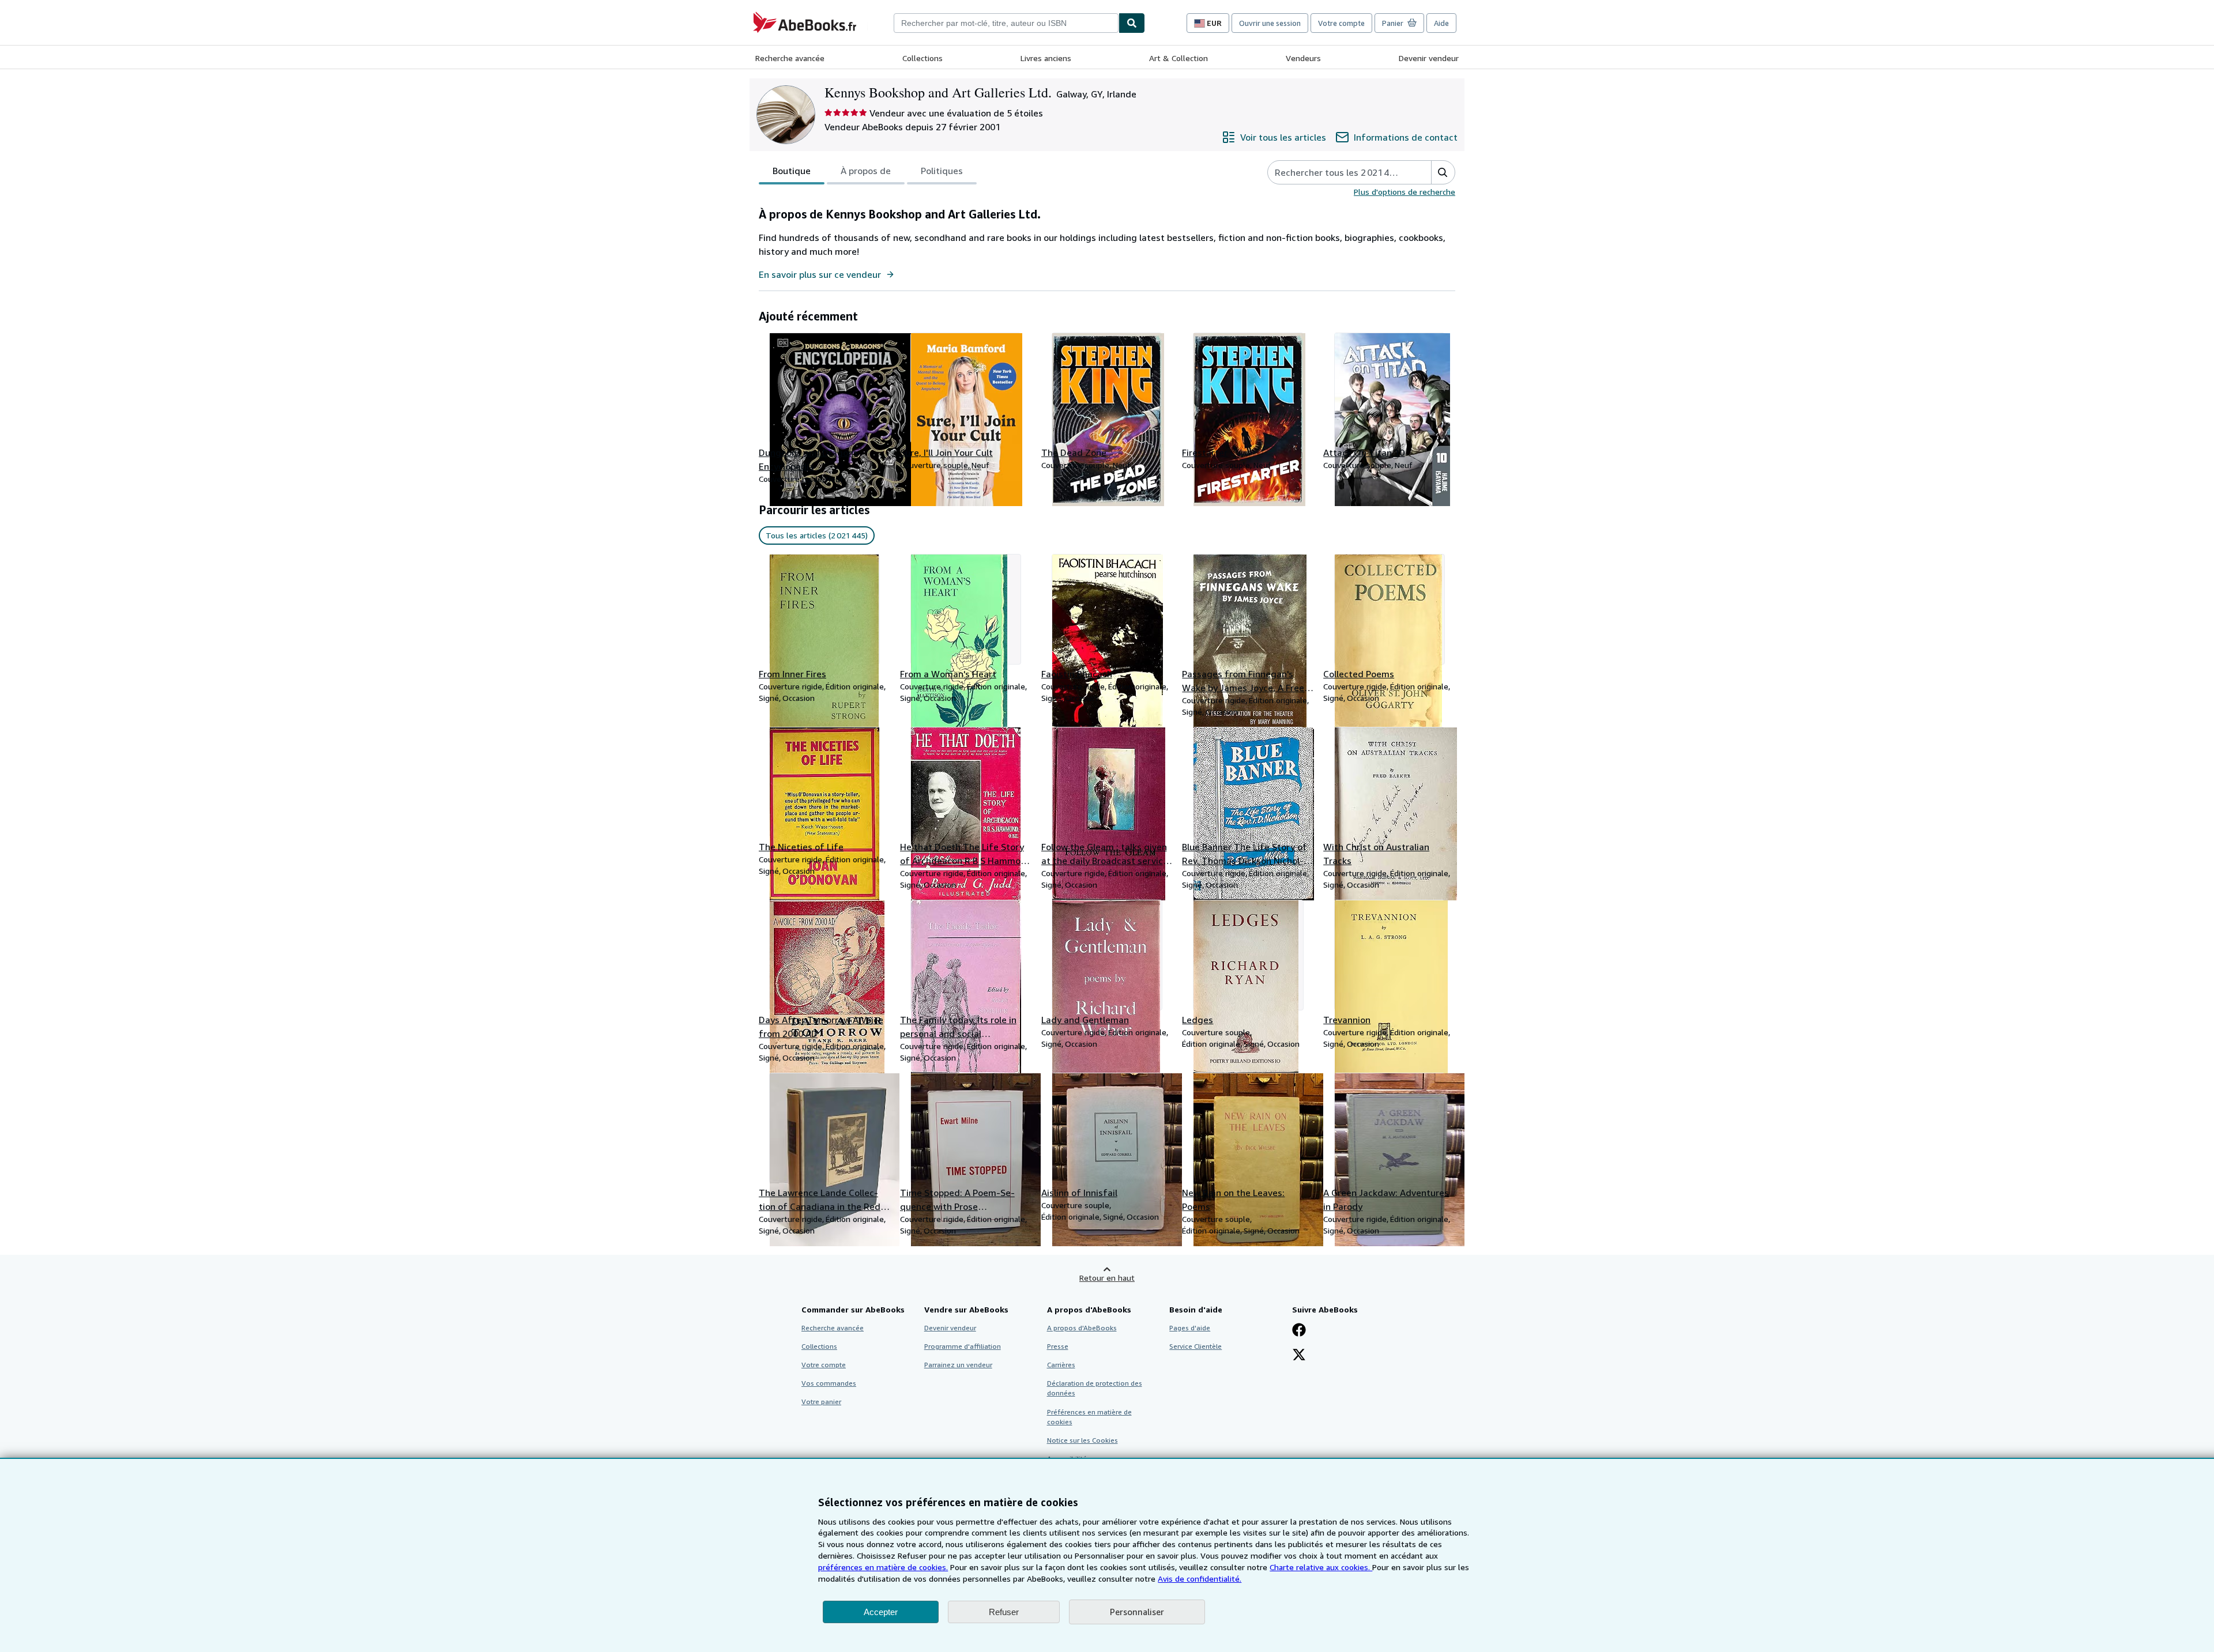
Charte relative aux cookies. (1321, 1567)
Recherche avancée (790, 58)
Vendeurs (1303, 58)
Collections (922, 58)
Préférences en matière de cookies (1089, 1417)
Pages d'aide (1190, 1328)
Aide (1441, 23)
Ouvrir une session (1270, 23)
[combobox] (1006, 23)
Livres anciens (1046, 58)
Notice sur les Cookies (1082, 1440)
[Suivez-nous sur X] (1299, 1356)
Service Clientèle (1196, 1346)
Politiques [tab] (942, 171)
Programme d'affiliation (963, 1346)
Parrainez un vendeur (958, 1365)
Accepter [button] (881, 1612)
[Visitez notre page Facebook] (1299, 1331)
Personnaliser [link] (1137, 1612)
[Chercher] (1132, 23)
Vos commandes (829, 1383)
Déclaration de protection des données (1095, 1388)
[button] (1443, 172)
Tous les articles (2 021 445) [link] (817, 535)
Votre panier (821, 1402)
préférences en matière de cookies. (883, 1567)
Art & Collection (1178, 58)
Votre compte (1341, 23)
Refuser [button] (1004, 1612)
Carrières (1061, 1365)
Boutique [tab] (792, 171)
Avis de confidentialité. (1200, 1579)
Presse (1058, 1346)
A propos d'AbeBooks (1082, 1328)
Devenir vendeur (1429, 58)
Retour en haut (1107, 1278)
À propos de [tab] (866, 171)
